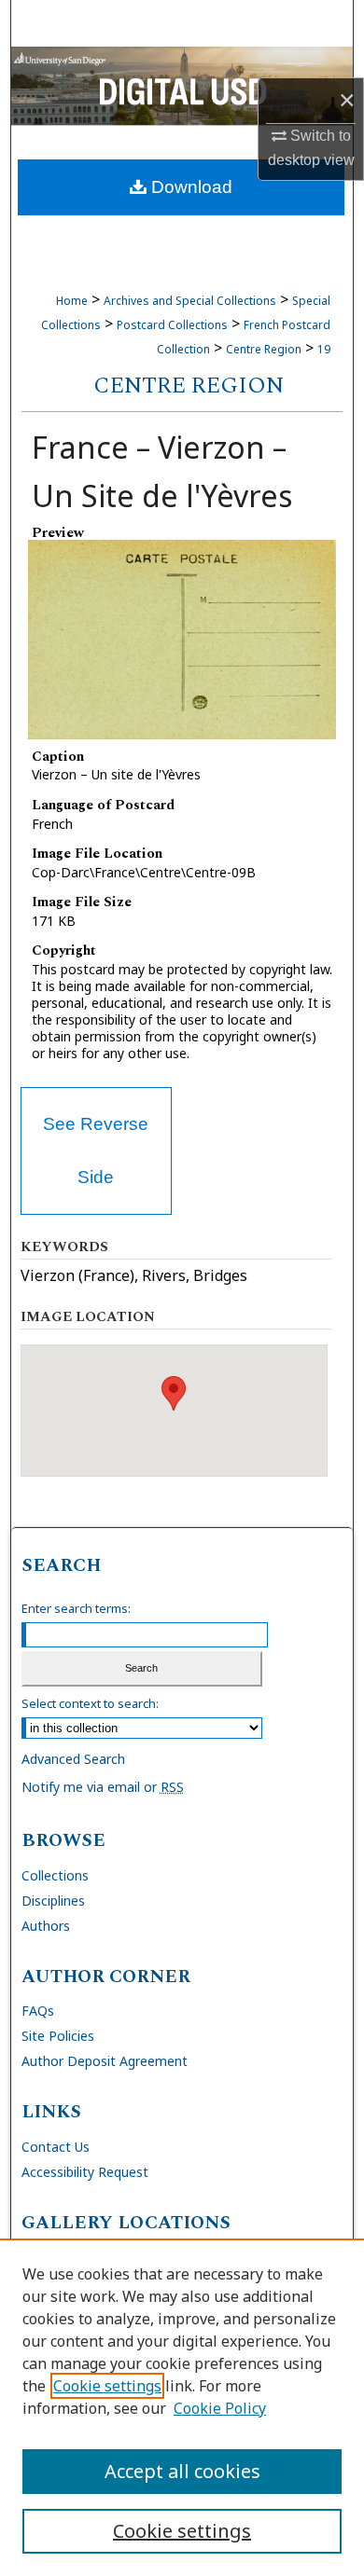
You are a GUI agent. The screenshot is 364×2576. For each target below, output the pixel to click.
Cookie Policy (220, 2408)
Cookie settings (107, 2386)
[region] (182, 2407)
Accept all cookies (182, 2471)
